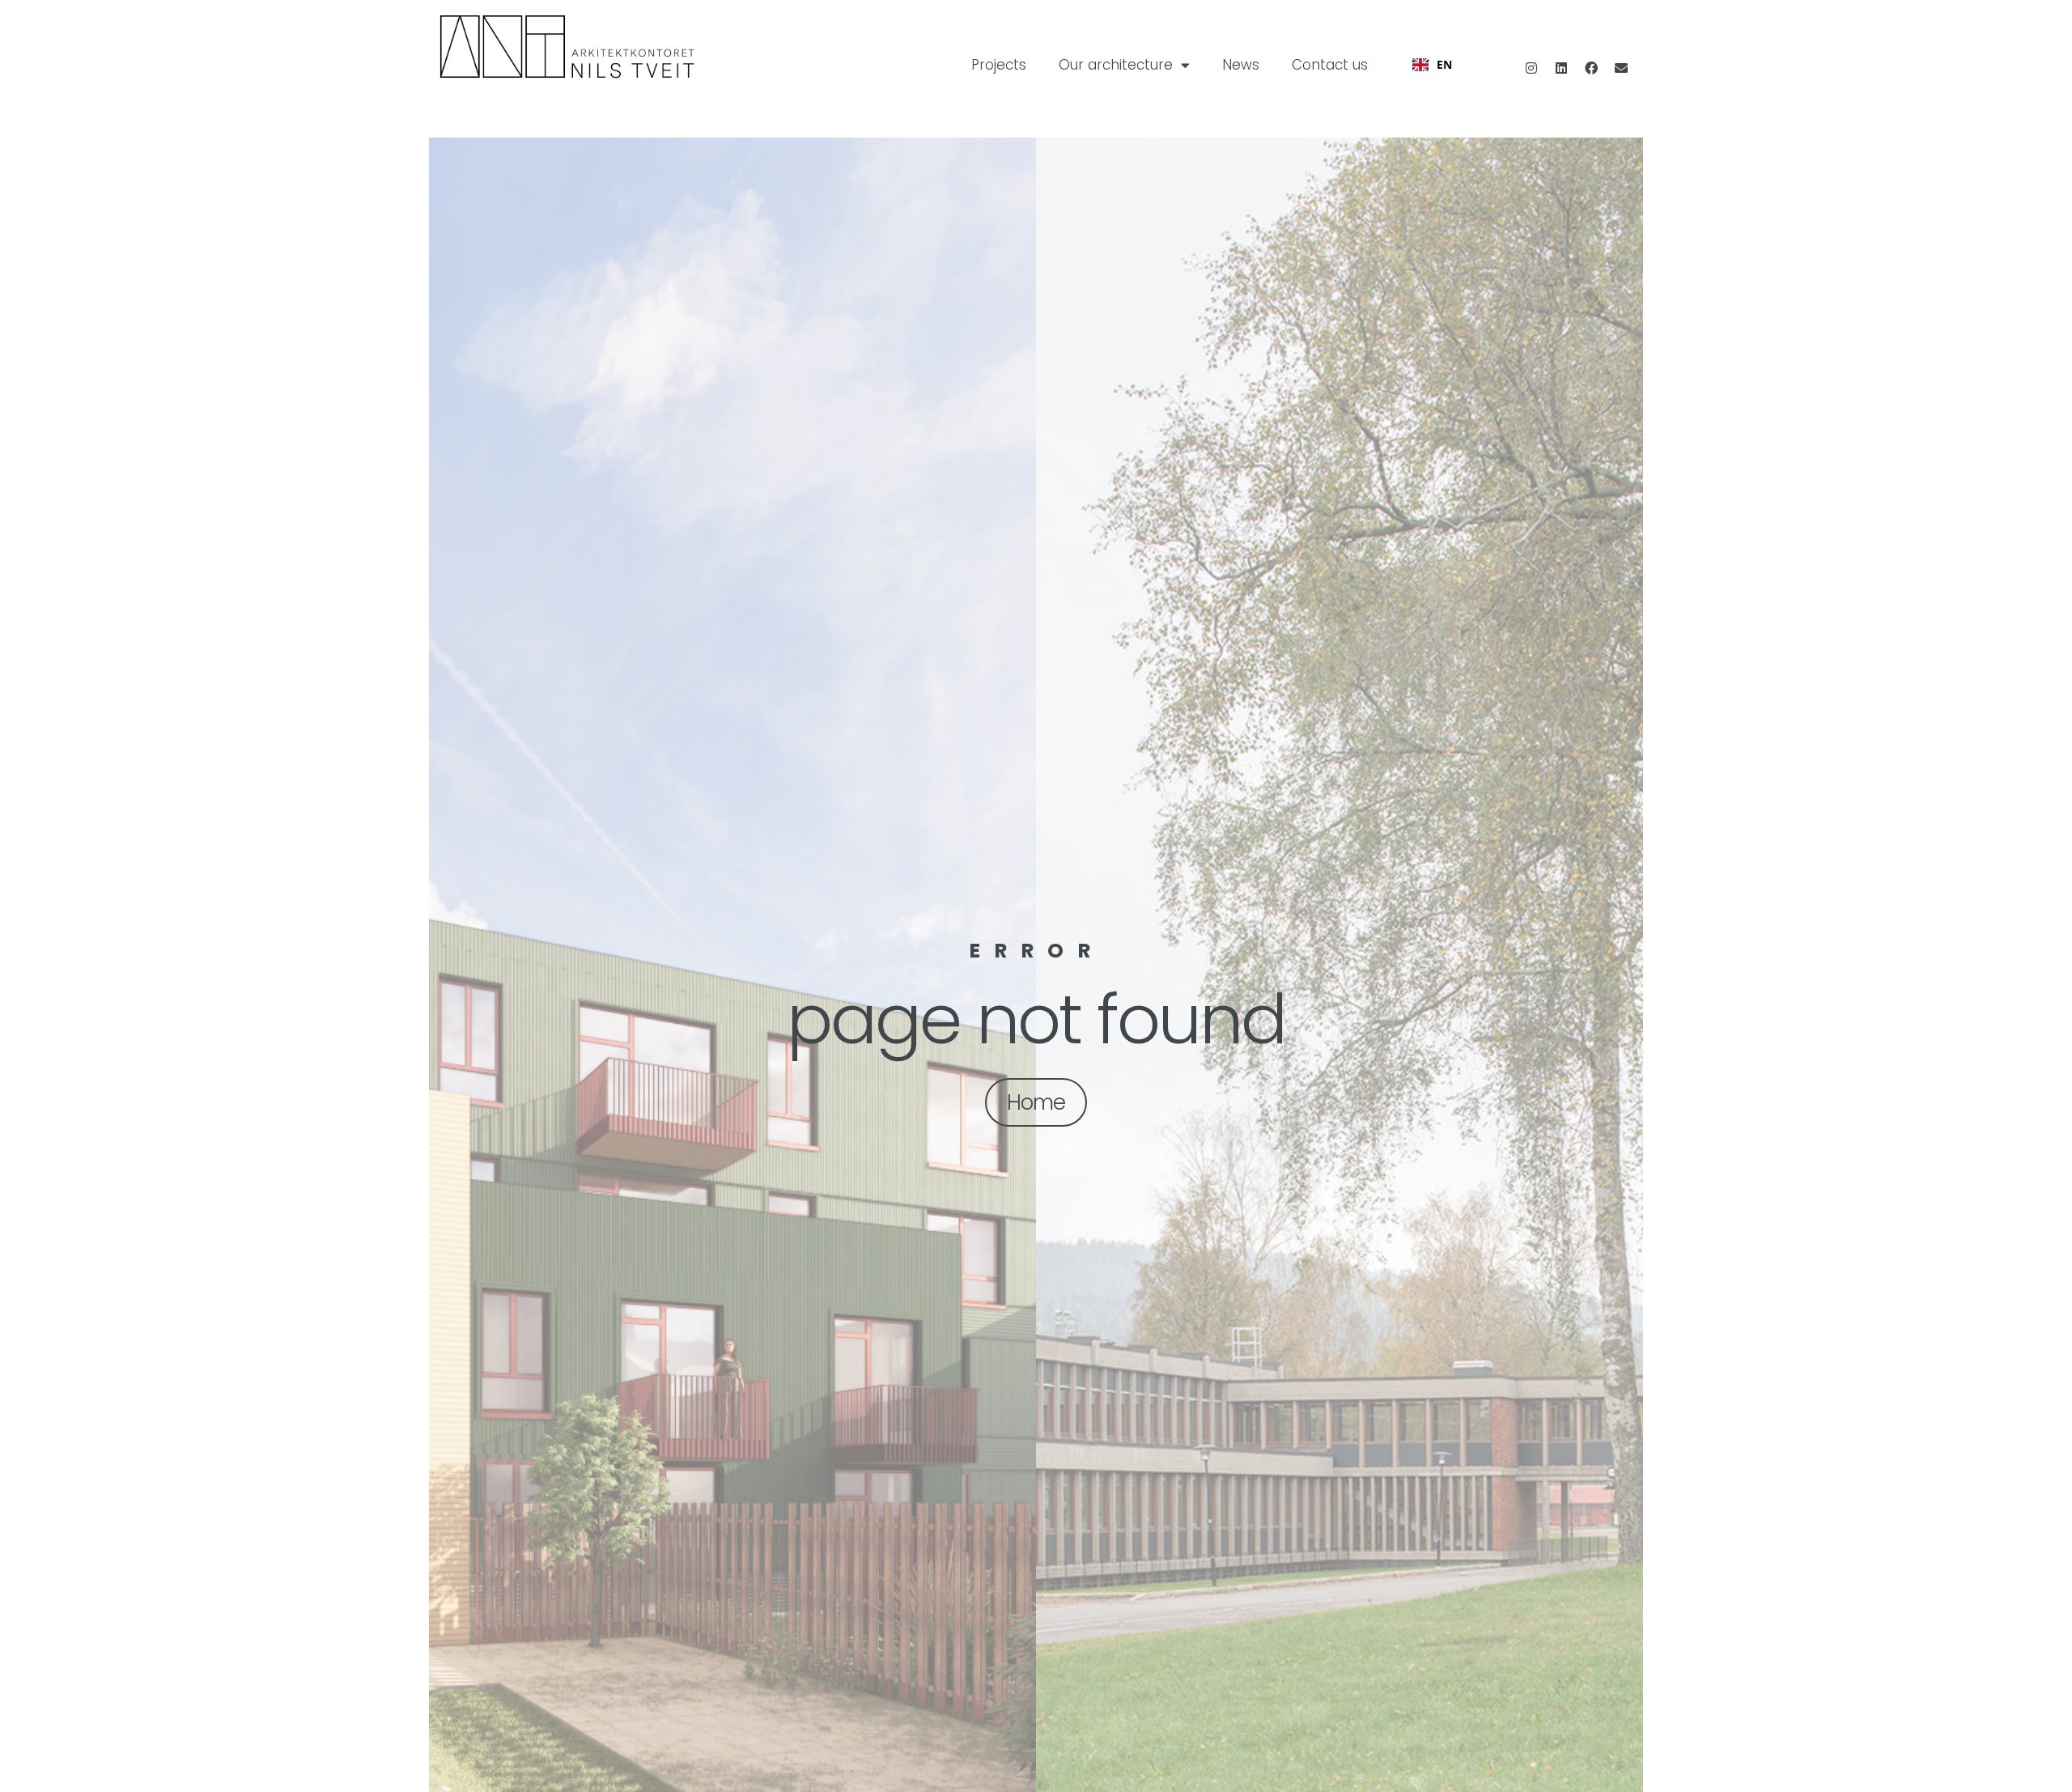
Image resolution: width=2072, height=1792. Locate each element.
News (1241, 65)
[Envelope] (1621, 68)
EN (1444, 64)
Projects (999, 65)
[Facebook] (1591, 68)
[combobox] (1432, 65)
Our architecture (1116, 65)
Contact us (1330, 65)
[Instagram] (1531, 68)
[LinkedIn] (1561, 68)
